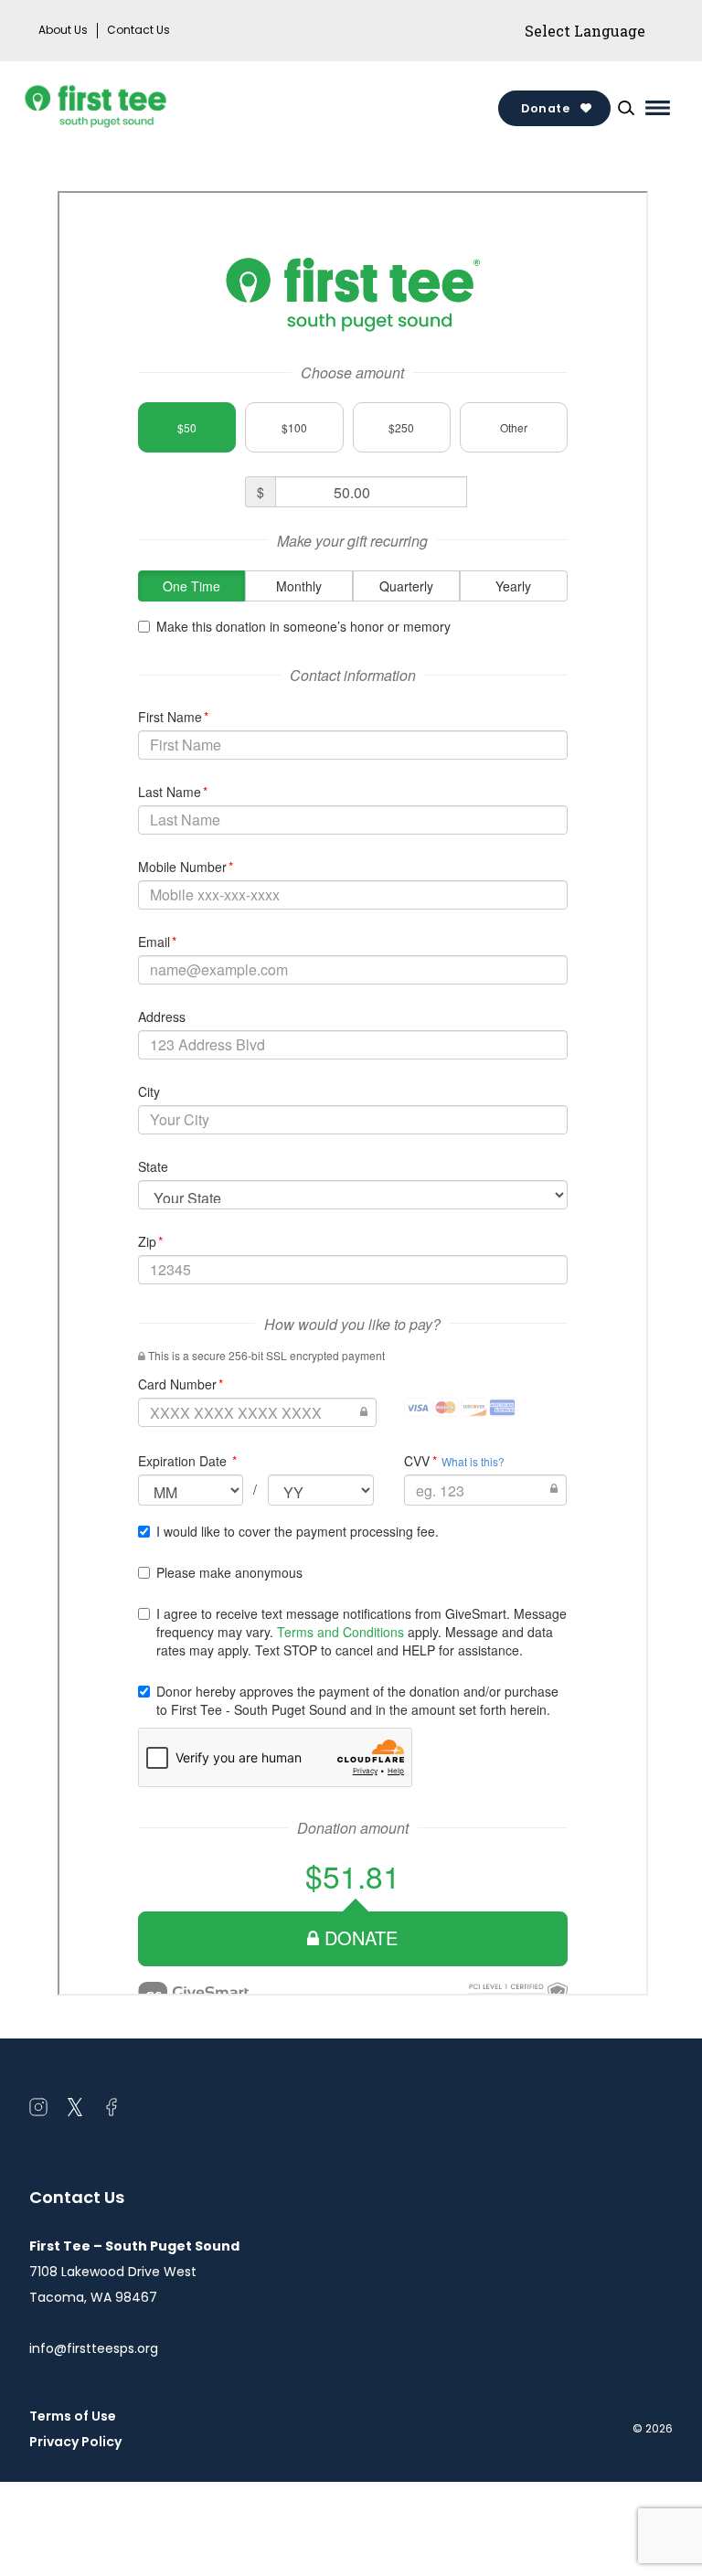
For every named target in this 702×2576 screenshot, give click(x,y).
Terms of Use (73, 2416)
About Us (63, 30)
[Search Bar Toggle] (626, 108)
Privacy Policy (75, 2442)
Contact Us (138, 30)
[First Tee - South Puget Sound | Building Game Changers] (130, 108)
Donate (545, 108)
